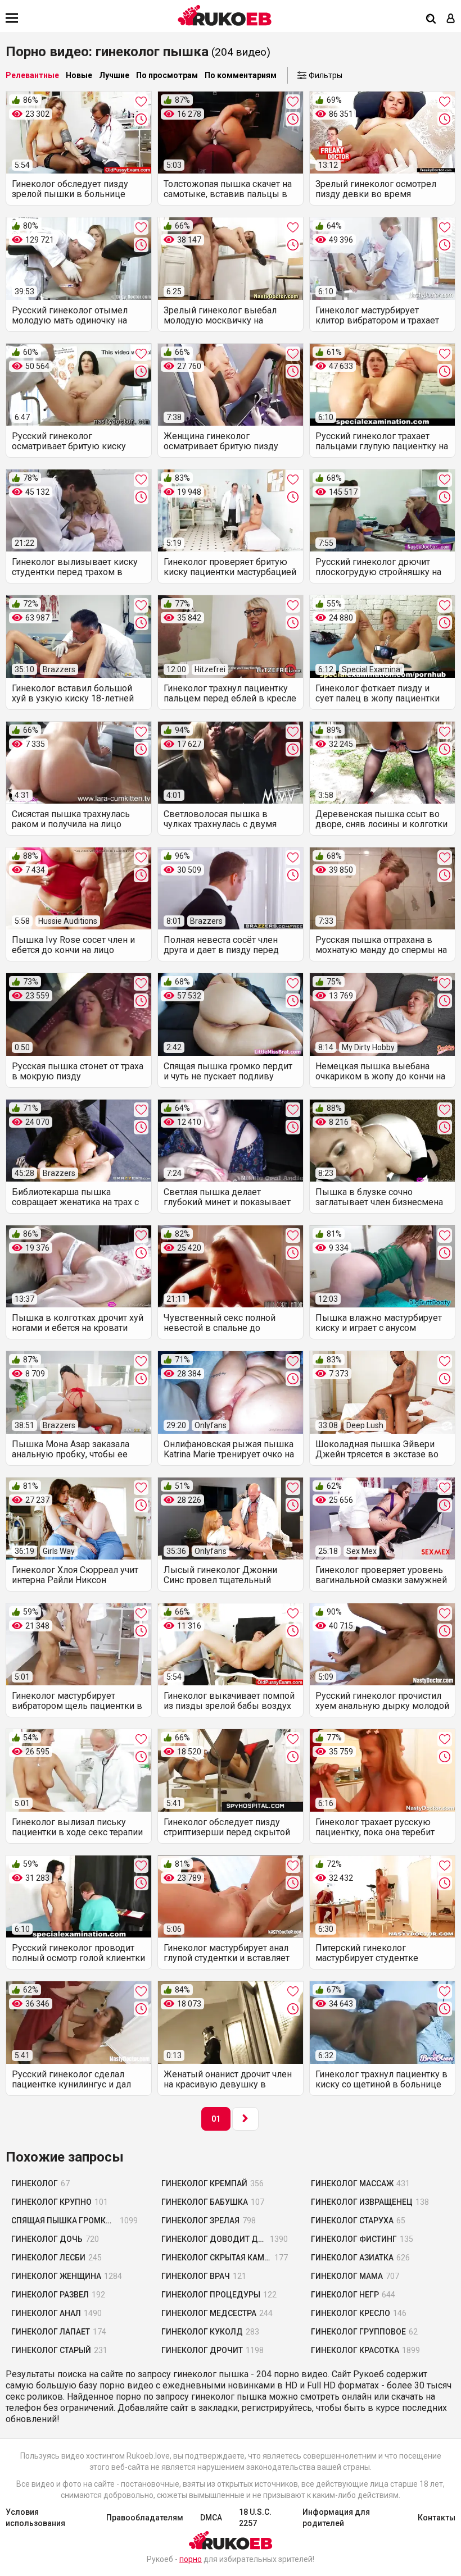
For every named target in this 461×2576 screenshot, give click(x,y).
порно (191, 2559)
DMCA (211, 2518)
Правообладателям (145, 2518)
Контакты (437, 2518)
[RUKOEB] (225, 15)
